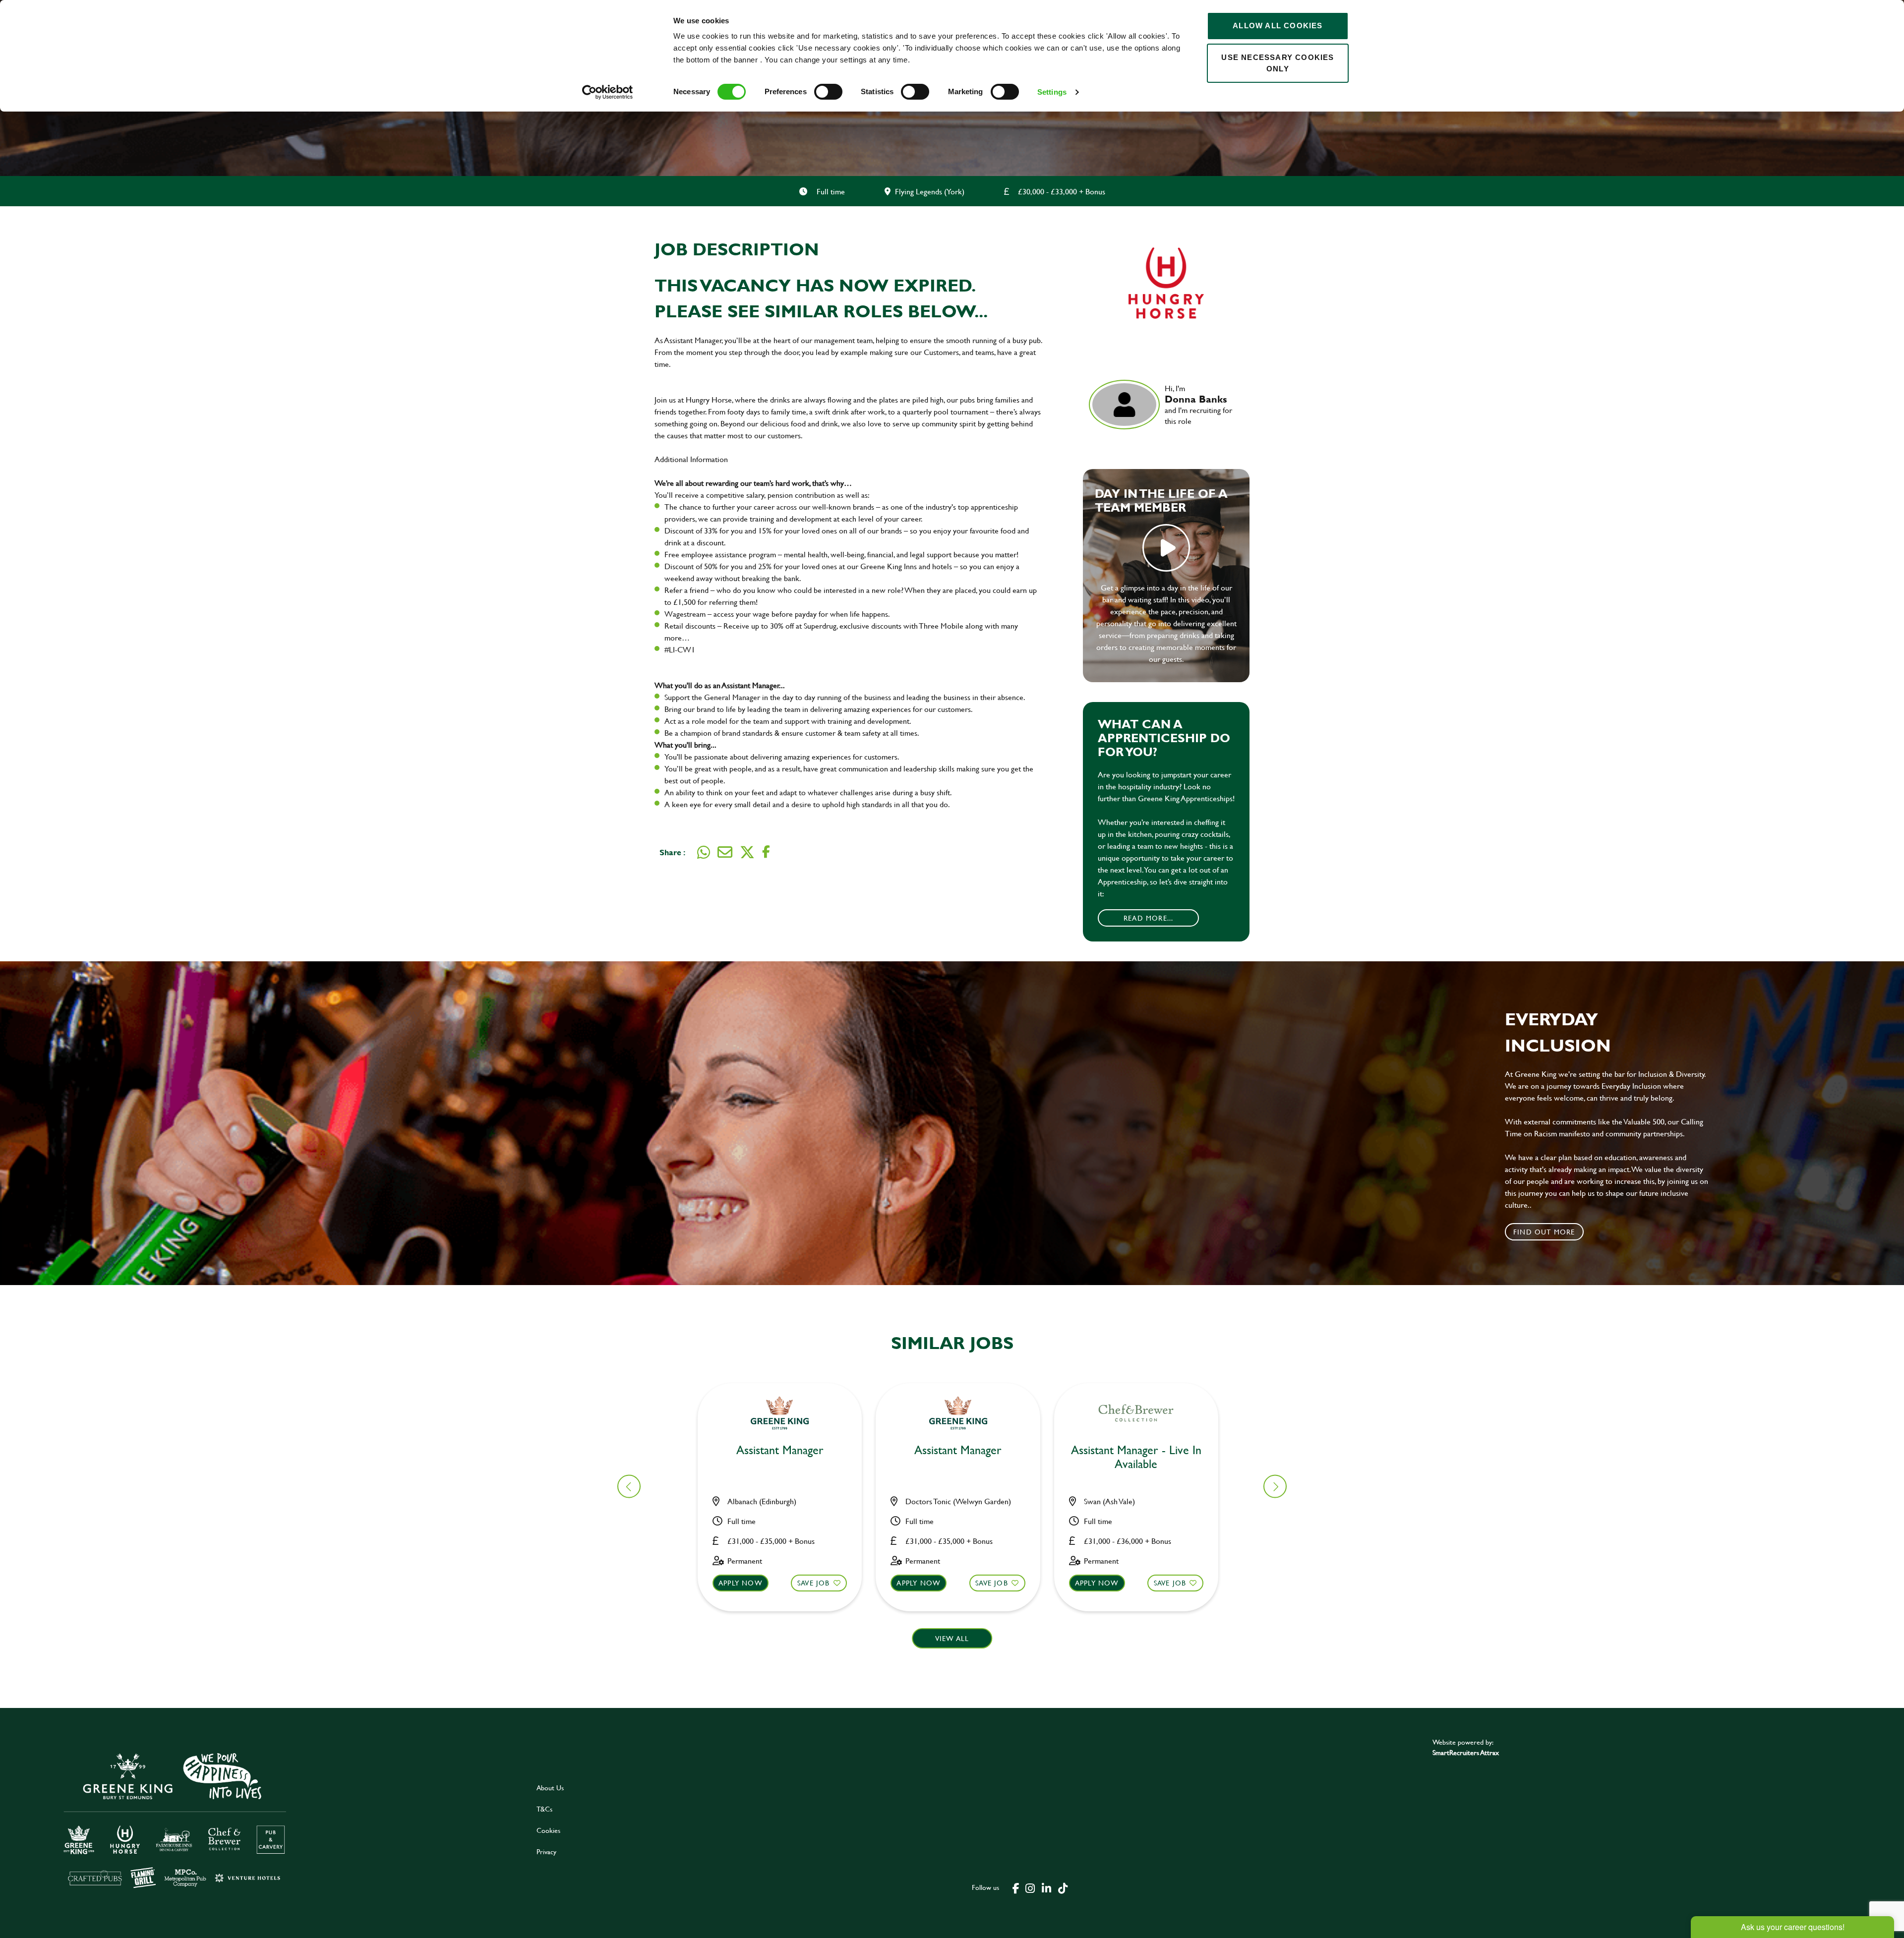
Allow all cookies (1278, 26)
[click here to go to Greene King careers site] (262, 1819)
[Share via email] (725, 852)
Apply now (741, 1583)
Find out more (1544, 1232)
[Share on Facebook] (766, 852)
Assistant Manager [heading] (780, 1450)
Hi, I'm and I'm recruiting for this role (1198, 405)
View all (952, 1638)
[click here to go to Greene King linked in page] (1046, 1887)
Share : (672, 852)
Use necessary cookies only (1278, 63)
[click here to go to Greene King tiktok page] (1063, 1887)
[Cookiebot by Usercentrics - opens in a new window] (608, 92)
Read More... (1148, 918)
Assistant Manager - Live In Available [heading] (1136, 1458)
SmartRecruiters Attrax (1466, 1752)
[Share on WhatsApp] (704, 852)
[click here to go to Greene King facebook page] (1016, 1887)
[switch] (828, 92)
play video (1166, 548)
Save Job (814, 1583)
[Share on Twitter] (747, 852)
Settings (1052, 92)
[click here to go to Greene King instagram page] (1030, 1887)
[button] (1275, 1487)
